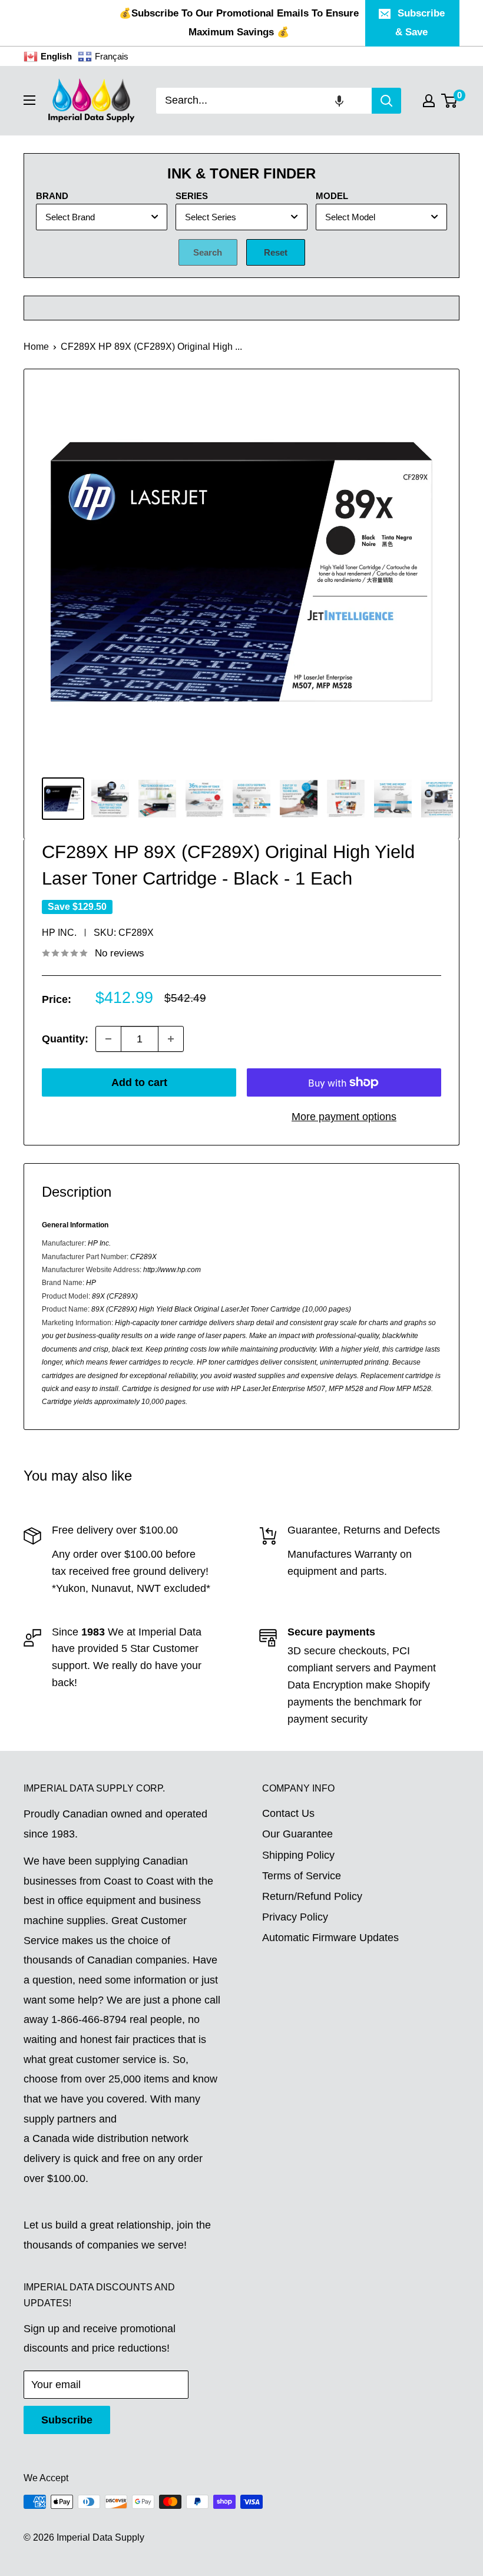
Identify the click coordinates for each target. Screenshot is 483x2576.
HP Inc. (59, 933)
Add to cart (139, 1082)
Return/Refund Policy (312, 1896)
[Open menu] (29, 100)
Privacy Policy (295, 1917)
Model (332, 196)
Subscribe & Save (420, 23)
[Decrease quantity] (108, 1039)
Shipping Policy (298, 1855)
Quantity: (65, 1039)
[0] (450, 101)
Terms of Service (302, 1876)
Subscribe (67, 2420)
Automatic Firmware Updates (330, 1938)
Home (36, 347)
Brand (52, 196)
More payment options (344, 1117)
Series (192, 196)
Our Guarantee (297, 1834)
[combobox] (264, 101)
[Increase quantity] (171, 1039)
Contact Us (288, 1813)
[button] (339, 101)
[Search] (386, 101)
